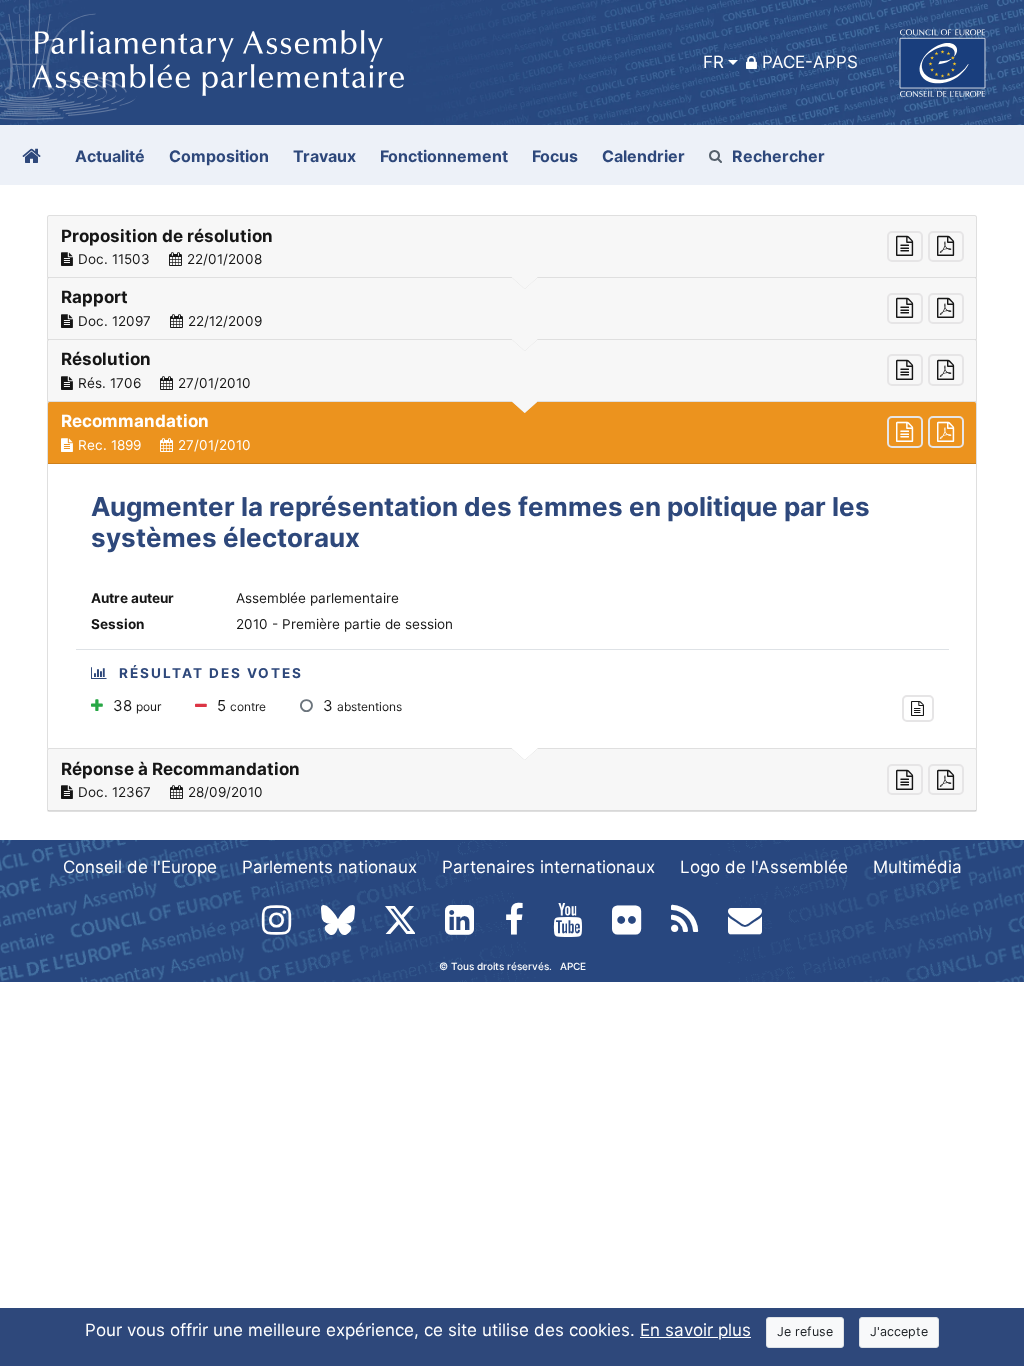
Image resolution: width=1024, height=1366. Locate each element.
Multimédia (917, 867)
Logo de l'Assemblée (764, 867)
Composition (219, 156)
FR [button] (713, 62)
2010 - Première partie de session (344, 624)
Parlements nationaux (329, 867)
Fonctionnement (444, 156)
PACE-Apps (810, 62)
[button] (512, 247)
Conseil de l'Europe (140, 867)
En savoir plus (695, 1330)
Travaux (324, 156)
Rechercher (778, 156)
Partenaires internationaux (548, 867)
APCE (573, 966)
